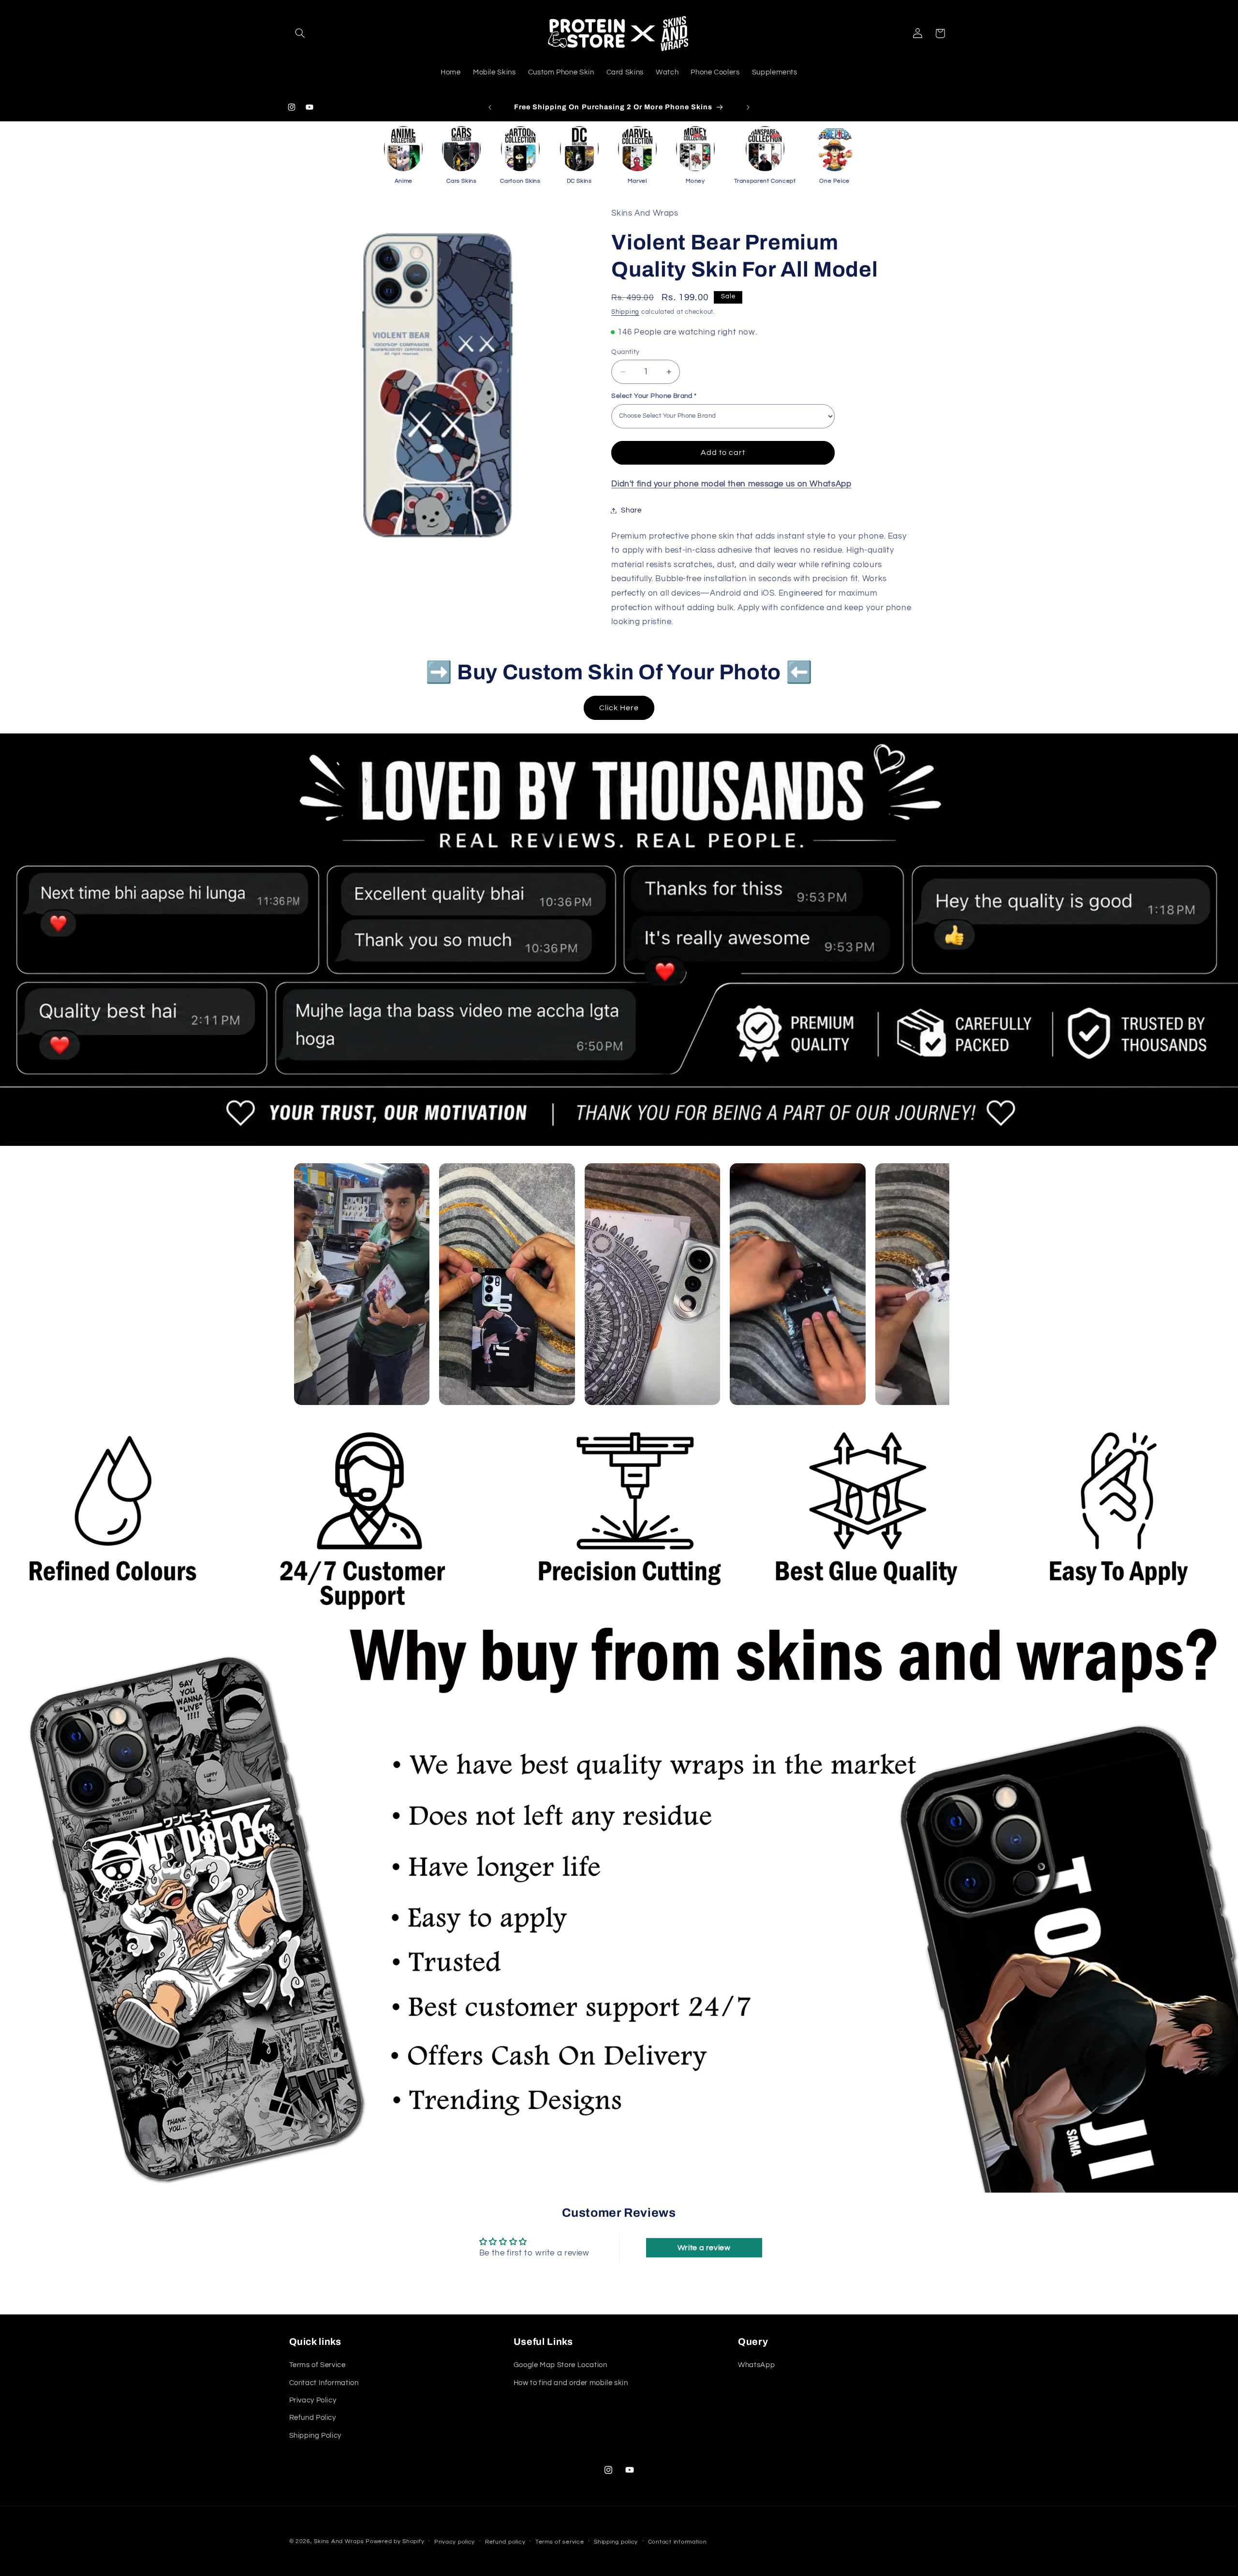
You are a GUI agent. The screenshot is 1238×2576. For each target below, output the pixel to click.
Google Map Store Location (560, 2365)
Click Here (619, 708)
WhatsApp (756, 2365)
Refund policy (505, 2542)
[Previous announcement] (490, 107)
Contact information (678, 2542)
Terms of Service (317, 2365)
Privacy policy (455, 2542)
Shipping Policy (315, 2436)
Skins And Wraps (339, 2541)
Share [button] (631, 510)
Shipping (625, 312)
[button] (300, 33)
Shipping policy (616, 2542)
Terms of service (560, 2542)
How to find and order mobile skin (571, 2383)
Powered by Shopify (395, 2541)
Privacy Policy (313, 2400)
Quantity (625, 352)
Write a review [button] (704, 2248)
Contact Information (324, 2383)
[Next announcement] (748, 107)
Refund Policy (313, 2418)
